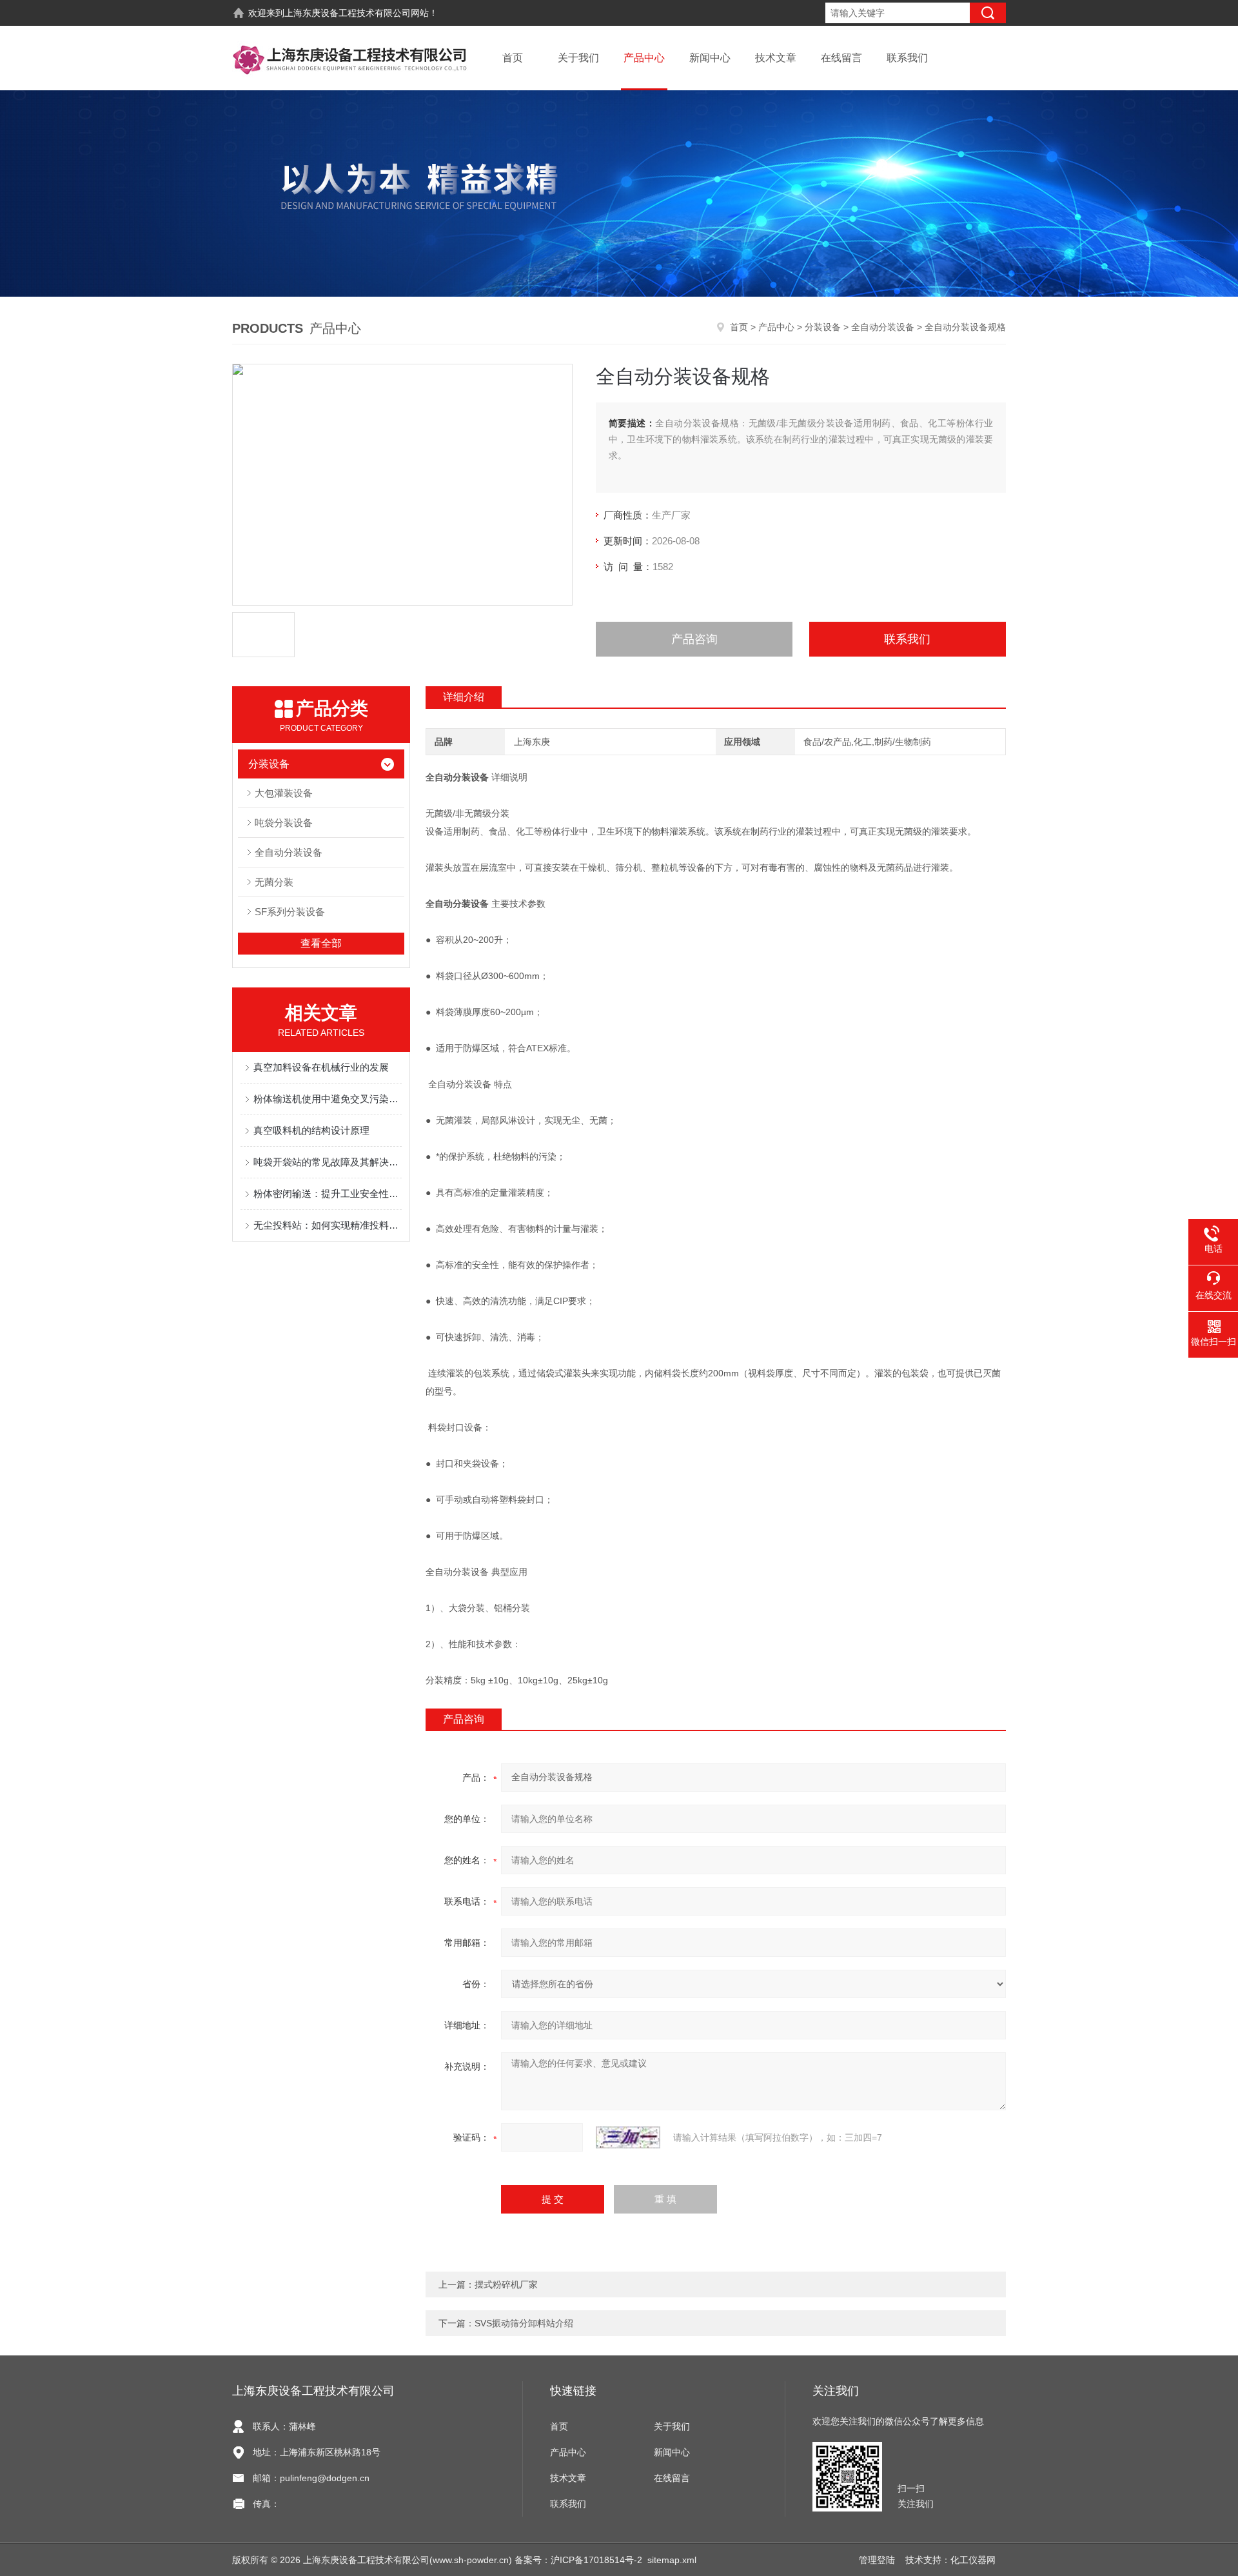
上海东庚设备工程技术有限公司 (348, 13)
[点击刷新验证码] (628, 2137)
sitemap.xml (672, 2560)
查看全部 (321, 943)
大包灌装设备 (284, 793)
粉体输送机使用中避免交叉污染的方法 (328, 1099)
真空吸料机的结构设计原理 (311, 1130)
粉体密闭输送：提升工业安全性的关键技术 (328, 1194)
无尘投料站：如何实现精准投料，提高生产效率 (328, 1225)
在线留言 (841, 58)
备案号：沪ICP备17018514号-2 (578, 2560)
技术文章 (776, 58)
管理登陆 (877, 2560)
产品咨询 (694, 639)
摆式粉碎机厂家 (506, 2284)
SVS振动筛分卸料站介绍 (524, 2323)
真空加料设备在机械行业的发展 (321, 1067)
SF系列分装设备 (290, 912)
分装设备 (823, 327)
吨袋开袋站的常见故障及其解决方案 (328, 1162)
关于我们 (578, 58)
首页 (513, 58)
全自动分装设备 (883, 327)
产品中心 (644, 58)
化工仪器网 (973, 2560)
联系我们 (907, 58)
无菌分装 (274, 882)
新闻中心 (710, 58)
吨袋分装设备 (284, 823)
